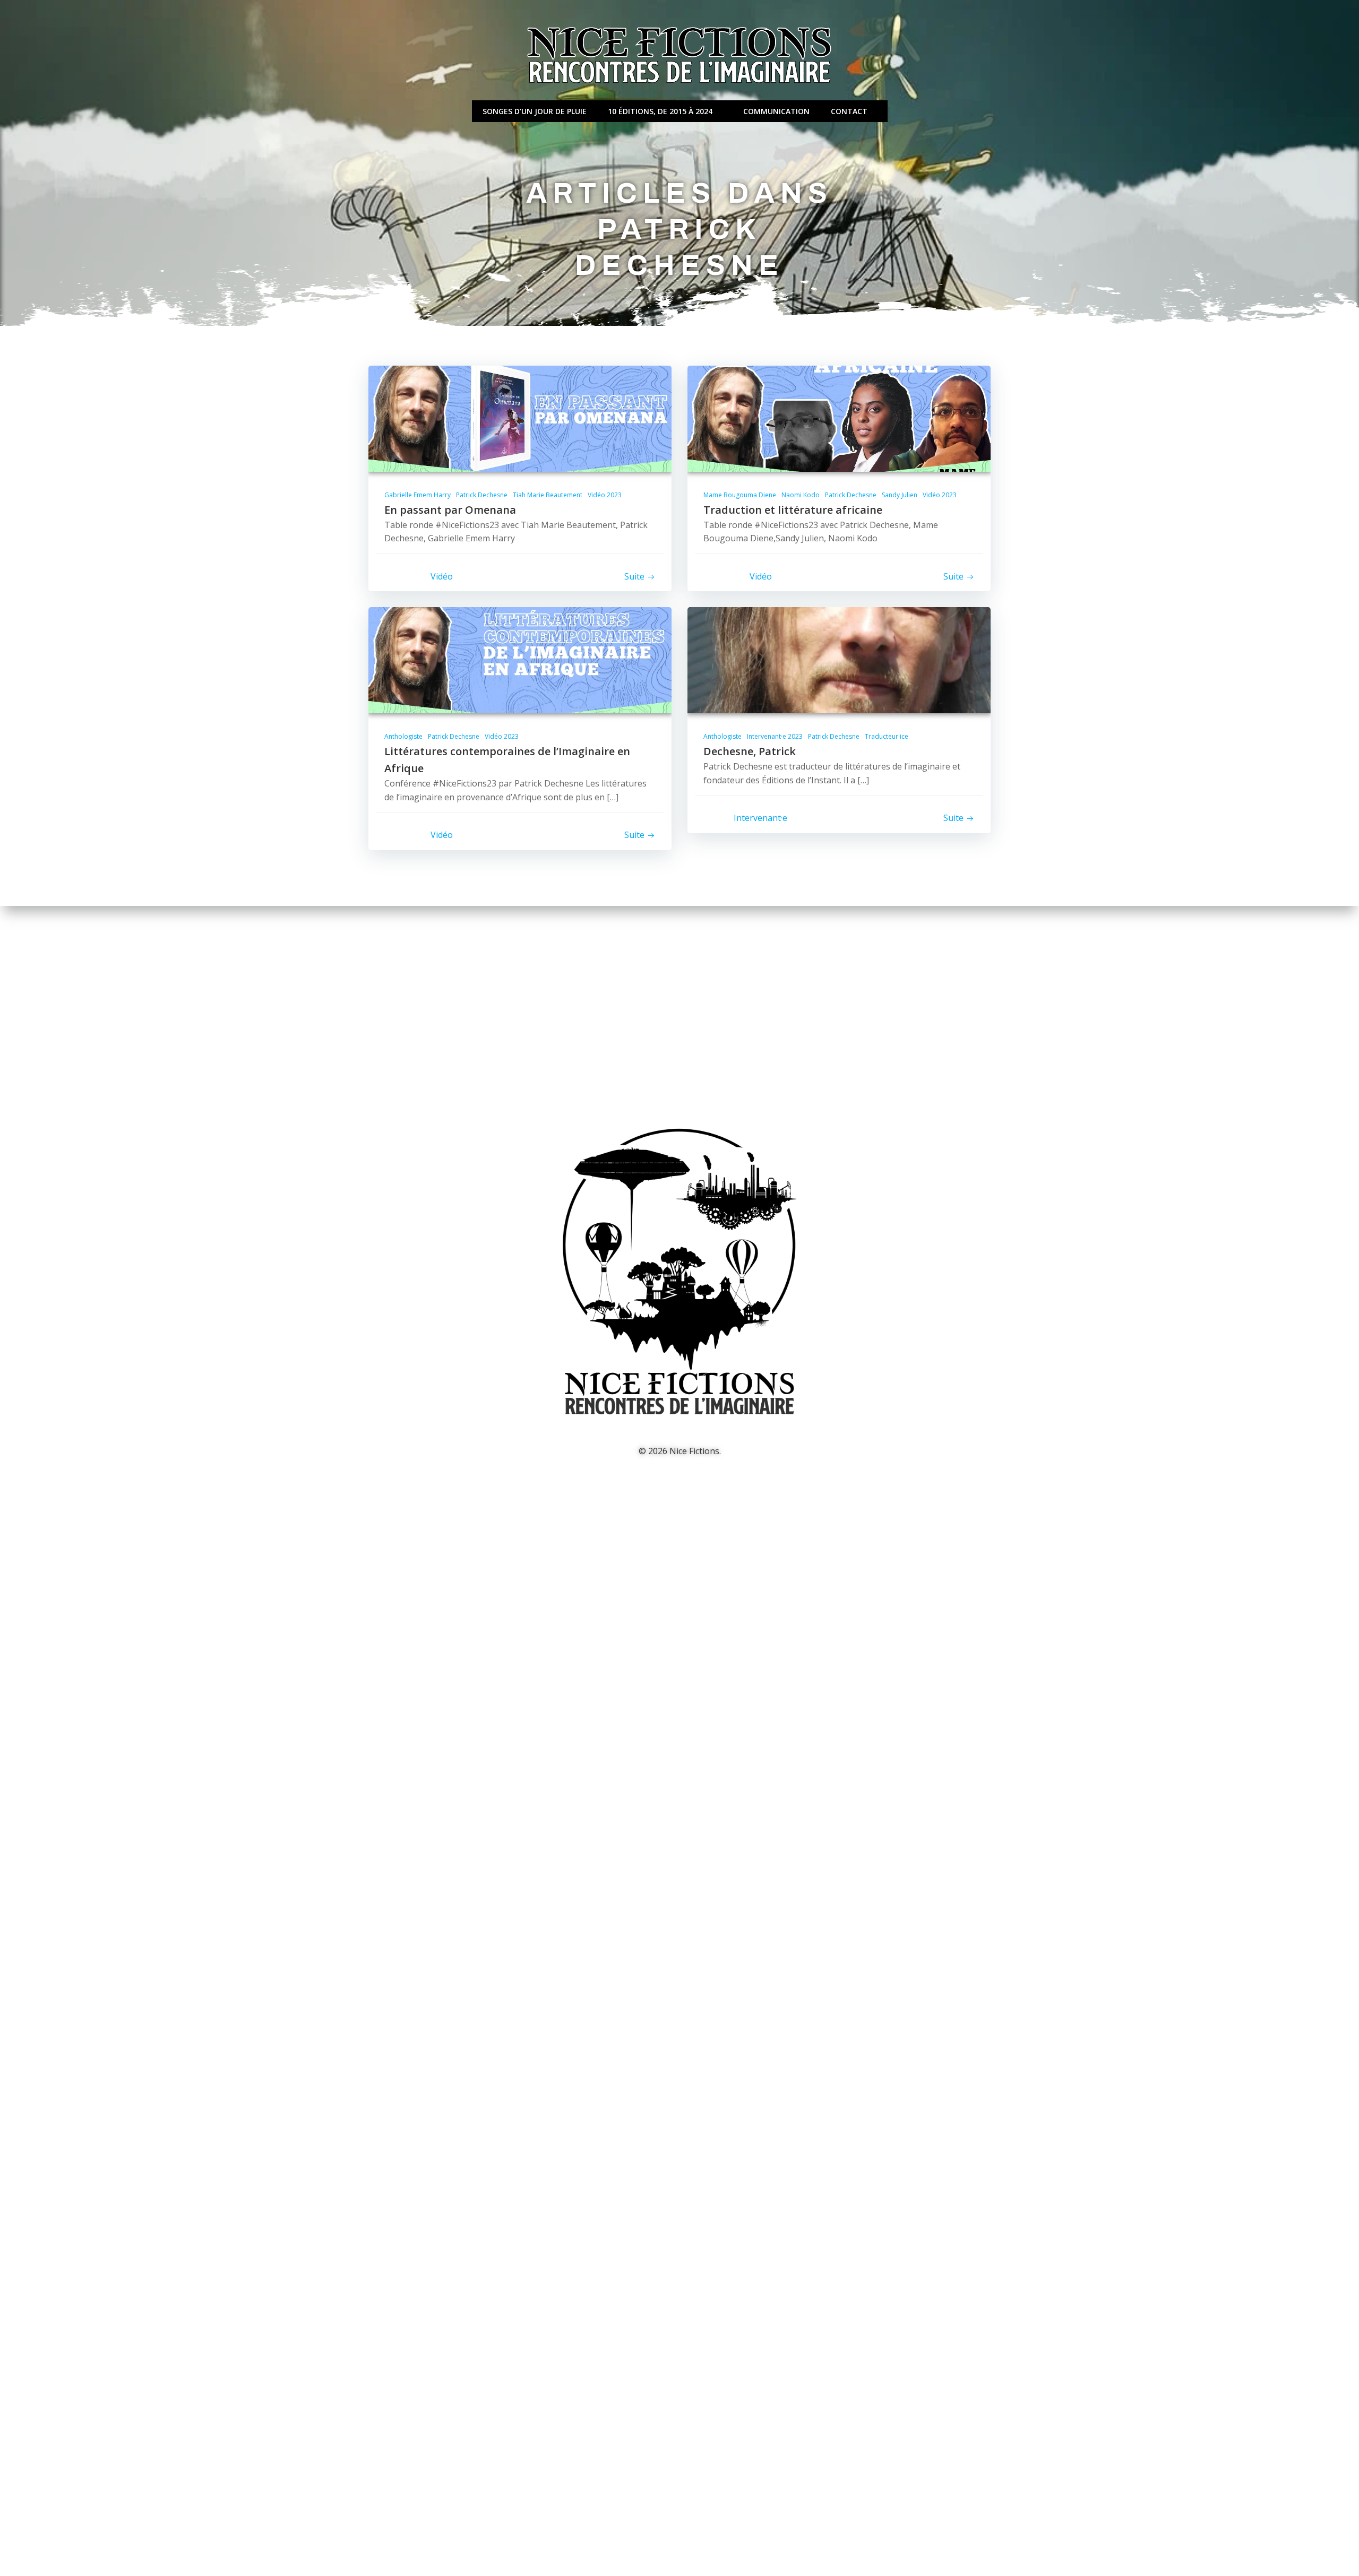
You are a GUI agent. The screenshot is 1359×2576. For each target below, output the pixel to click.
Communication (776, 111)
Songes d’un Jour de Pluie (535, 111)
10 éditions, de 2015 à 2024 (660, 111)
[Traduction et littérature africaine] (839, 418)
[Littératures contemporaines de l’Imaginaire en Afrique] (520, 660)
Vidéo (442, 576)
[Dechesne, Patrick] (839, 660)
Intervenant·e (760, 818)
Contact (849, 111)
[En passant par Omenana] (520, 418)
